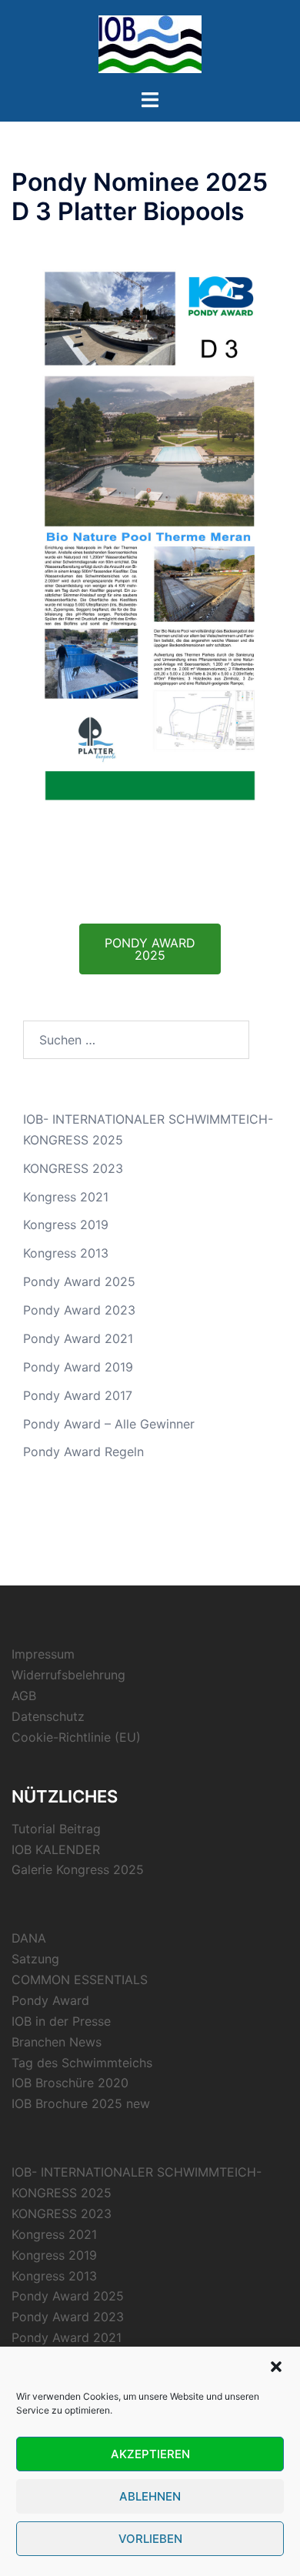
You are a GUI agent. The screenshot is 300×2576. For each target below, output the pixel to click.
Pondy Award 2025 (79, 1281)
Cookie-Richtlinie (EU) (76, 1737)
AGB (24, 1696)
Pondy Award (50, 2000)
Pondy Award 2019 (78, 1367)
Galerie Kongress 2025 (78, 1869)
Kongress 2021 (66, 1197)
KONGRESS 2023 (73, 1168)
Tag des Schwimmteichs (82, 2063)
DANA (29, 1938)
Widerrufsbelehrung (68, 1675)
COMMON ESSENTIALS (80, 1980)
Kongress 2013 (66, 1253)
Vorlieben (150, 2539)
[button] (276, 2367)
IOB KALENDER (56, 1849)
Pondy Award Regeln (83, 1452)
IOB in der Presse (61, 2021)
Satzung (35, 1959)
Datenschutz (48, 1716)
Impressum (43, 1654)
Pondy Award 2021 (78, 1338)
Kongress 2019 (66, 1225)
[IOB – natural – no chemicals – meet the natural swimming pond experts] (150, 43)
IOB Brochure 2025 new (81, 2103)
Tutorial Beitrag (56, 1829)
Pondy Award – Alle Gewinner (109, 1424)
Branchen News (57, 2042)
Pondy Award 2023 (79, 1310)
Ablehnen (150, 2496)
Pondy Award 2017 (78, 1395)
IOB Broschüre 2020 (70, 2083)
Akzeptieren (150, 2454)
